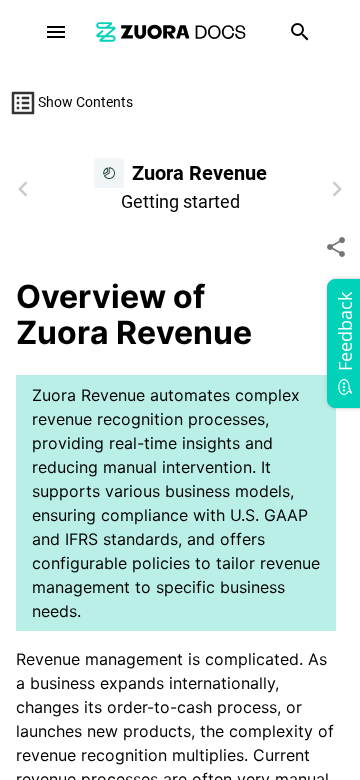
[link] (171, 31)
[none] (336, 247)
